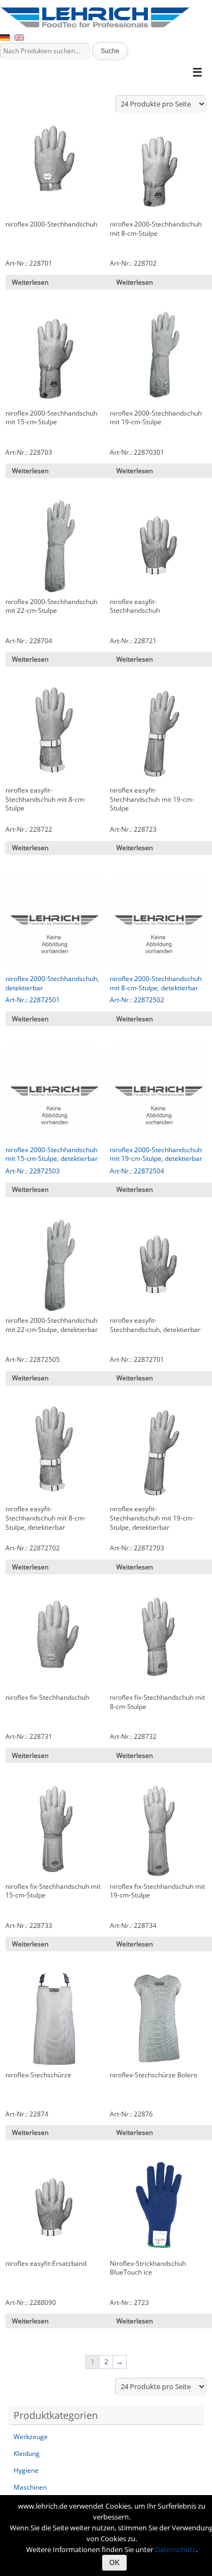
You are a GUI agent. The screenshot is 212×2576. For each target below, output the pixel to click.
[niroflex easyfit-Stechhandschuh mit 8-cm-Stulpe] (54, 734)
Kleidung (27, 2454)
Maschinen (30, 2487)
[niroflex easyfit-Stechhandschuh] (158, 546)
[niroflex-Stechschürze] (54, 2019)
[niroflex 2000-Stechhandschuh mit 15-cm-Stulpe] (54, 357)
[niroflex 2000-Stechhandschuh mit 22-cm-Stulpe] (54, 546)
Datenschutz (175, 2549)
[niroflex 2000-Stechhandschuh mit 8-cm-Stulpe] (158, 169)
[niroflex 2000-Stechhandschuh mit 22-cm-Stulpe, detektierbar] (54, 1265)
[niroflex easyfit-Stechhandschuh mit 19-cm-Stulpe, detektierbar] (158, 1454)
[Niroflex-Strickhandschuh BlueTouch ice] (158, 2208)
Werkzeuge (31, 2437)
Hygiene (26, 2470)
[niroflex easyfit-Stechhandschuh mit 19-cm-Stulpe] (158, 734)
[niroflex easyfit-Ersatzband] (54, 2208)
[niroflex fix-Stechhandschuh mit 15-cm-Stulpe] (54, 1831)
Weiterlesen (30, 282)
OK (114, 2563)
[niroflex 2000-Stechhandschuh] (54, 169)
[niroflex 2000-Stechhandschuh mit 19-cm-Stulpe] (158, 357)
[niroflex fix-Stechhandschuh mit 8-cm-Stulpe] (158, 1642)
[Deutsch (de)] (5, 37)
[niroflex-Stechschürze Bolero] (158, 2019)
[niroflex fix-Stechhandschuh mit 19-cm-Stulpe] (158, 1831)
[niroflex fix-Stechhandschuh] (54, 1642)
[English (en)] (19, 37)
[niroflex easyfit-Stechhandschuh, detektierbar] (158, 1265)
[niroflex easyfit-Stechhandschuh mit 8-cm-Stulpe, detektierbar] (54, 1454)
